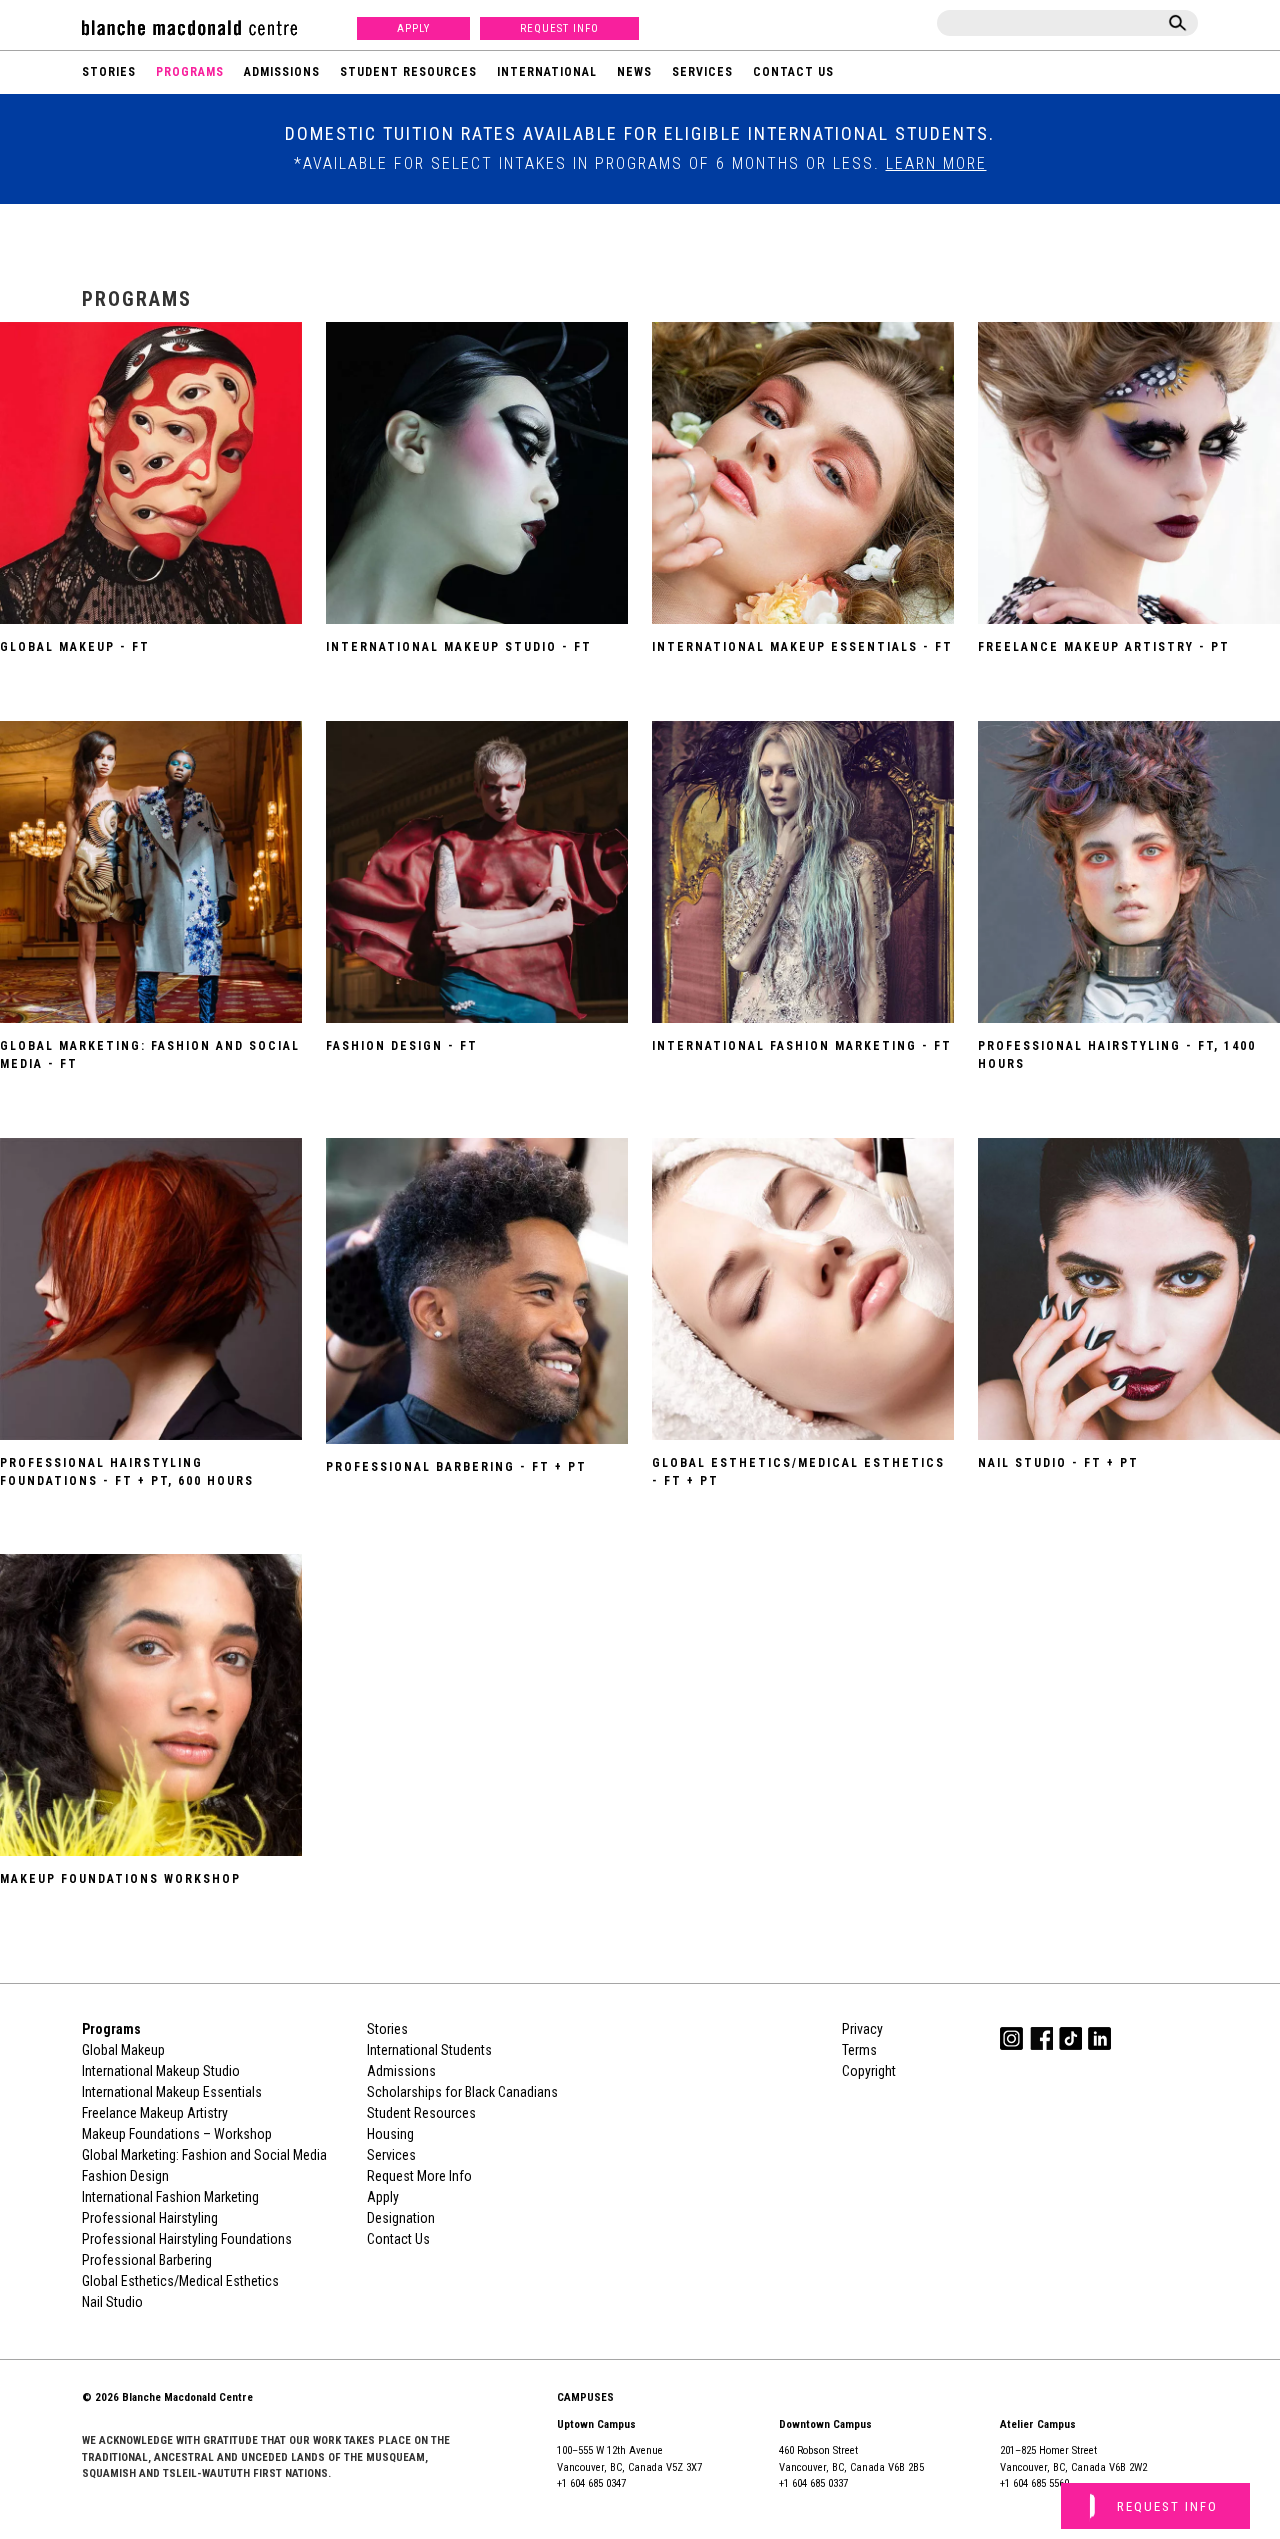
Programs (190, 72)
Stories (109, 72)
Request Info (559, 28)
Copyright (869, 2071)
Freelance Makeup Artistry (155, 2113)
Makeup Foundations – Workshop (177, 2134)
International (547, 72)
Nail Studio (112, 2302)
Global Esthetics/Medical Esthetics (180, 2281)
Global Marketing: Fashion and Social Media (204, 2155)
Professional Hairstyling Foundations (187, 2239)
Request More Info (419, 2176)
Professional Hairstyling (150, 2218)
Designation (401, 2218)
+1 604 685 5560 (1034, 2483)
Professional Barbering (147, 2260)
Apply (413, 28)
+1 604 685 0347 (591, 2483)
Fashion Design (125, 2176)
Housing (390, 2134)
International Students (429, 2050)
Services (702, 72)
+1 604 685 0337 (813, 2483)
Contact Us (793, 72)
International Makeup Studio (161, 2071)
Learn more (936, 163)
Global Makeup (123, 2050)
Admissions (282, 72)
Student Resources (408, 72)
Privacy (862, 2029)
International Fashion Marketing (170, 2197)
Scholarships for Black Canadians (462, 2092)
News (634, 72)
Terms (859, 2050)
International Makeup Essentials (172, 2092)
